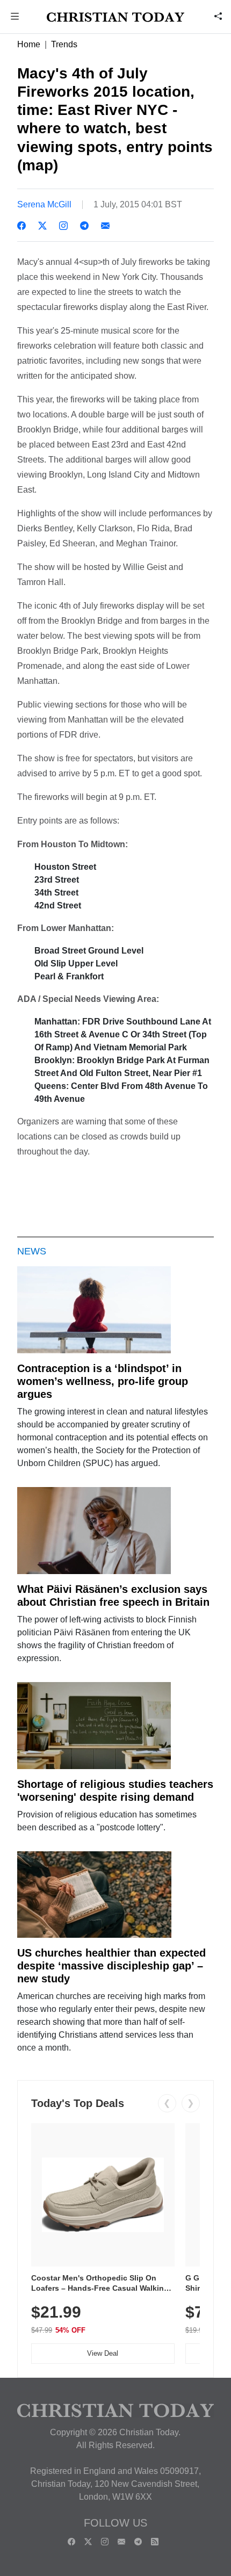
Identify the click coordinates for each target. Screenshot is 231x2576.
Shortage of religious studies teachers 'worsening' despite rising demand (115, 1791)
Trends (64, 44)
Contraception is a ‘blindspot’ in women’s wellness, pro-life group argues (103, 1381)
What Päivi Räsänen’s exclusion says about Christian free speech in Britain (113, 1596)
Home (29, 44)
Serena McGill (44, 204)
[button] (15, 17)
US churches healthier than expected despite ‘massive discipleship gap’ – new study (111, 1966)
